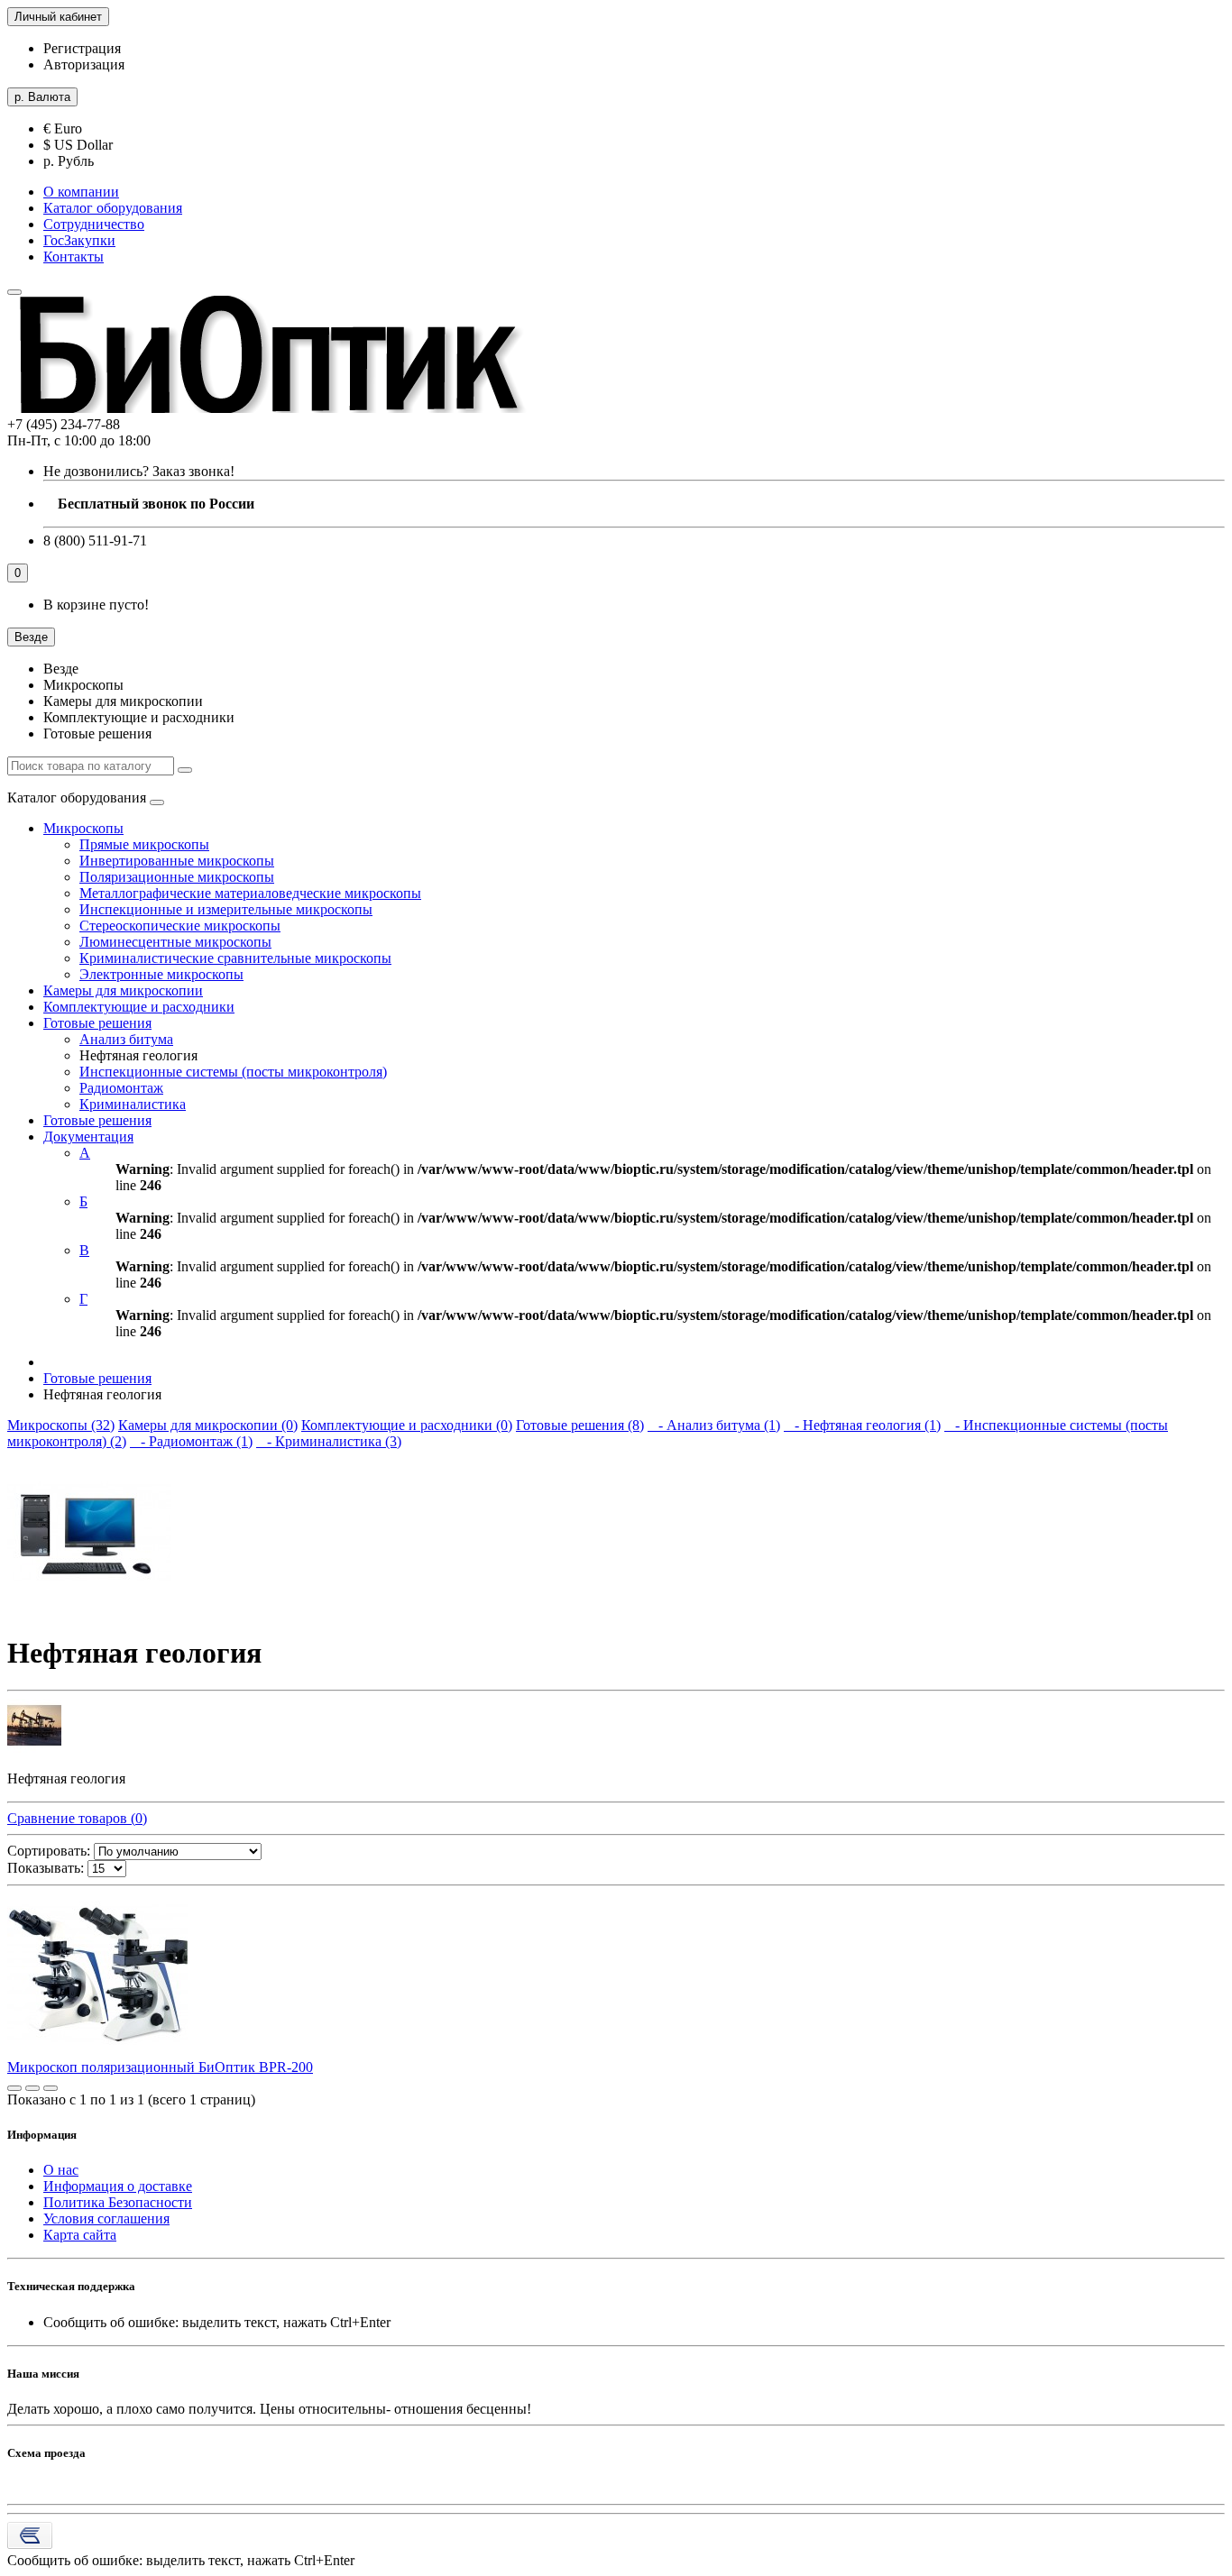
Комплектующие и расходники (139, 1007)
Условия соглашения (106, 2218)
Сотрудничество (94, 224)
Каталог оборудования (113, 208)
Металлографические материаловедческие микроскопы (250, 893)
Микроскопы (83, 828)
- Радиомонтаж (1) (191, 1441)
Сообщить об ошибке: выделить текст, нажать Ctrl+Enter (181, 2560)
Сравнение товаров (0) (77, 1818)
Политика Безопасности (118, 2202)
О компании (81, 192)
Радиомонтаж (121, 1088)
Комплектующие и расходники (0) (407, 1425)
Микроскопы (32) (61, 1425)
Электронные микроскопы (161, 974)
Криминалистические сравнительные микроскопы (235, 958)
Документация (88, 1137)
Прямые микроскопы (144, 844)
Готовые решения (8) (580, 1425)
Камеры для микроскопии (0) (208, 1425)
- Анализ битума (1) (714, 1425)
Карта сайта (80, 2235)
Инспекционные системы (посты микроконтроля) (233, 1072)
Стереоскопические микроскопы (180, 926)
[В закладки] (32, 2088)
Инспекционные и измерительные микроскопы (226, 909)
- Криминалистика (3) (329, 1441)
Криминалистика (133, 1104)
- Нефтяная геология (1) (862, 1425)
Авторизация (84, 64)
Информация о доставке (118, 2186)
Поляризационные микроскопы (177, 877)
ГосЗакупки (79, 240)
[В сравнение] (51, 2088)
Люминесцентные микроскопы (175, 942)
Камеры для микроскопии (123, 990)
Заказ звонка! (139, 471)
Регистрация (82, 48)
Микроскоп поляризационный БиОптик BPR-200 (160, 2067)
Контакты (74, 257)
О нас (61, 2170)
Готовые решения (97, 1023)
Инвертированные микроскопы (177, 861)
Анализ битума (126, 1039)
